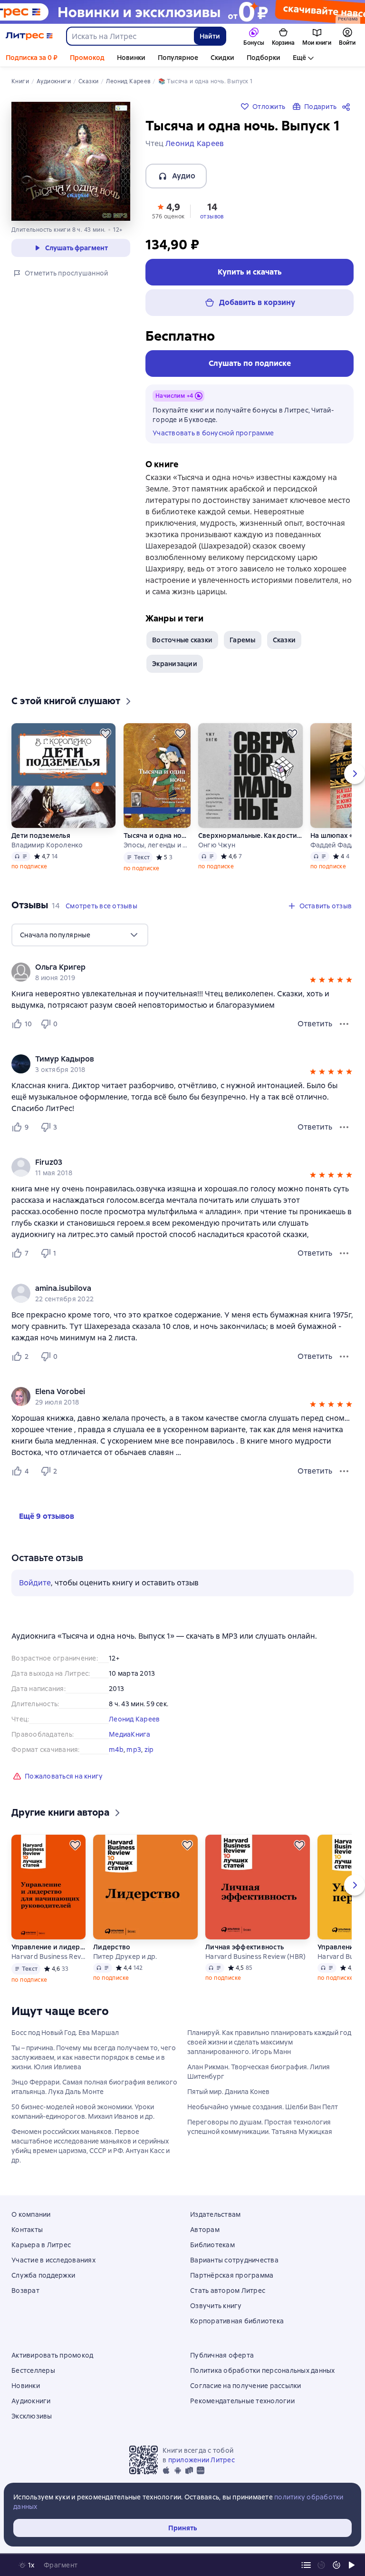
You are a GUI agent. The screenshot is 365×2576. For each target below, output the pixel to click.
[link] (169, 967)
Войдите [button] (35, 1583)
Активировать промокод (52, 2355)
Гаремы (243, 640)
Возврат (25, 2291)
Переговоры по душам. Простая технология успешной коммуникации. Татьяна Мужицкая (260, 2127)
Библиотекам (212, 2245)
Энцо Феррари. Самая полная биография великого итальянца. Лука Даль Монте (94, 2087)
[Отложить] (106, 734)
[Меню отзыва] (344, 1024)
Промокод (87, 58)
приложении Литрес (202, 2460)
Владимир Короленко (47, 845)
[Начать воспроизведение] (352, 2565)
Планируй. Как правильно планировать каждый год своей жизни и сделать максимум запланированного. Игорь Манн (269, 2042)
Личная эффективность (245, 1947)
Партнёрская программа (232, 2275)
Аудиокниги (31, 2401)
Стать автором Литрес (228, 2291)
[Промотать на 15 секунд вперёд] (336, 2565)
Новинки (131, 58)
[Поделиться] (348, 107)
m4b (116, 1750)
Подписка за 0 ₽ (32, 58)
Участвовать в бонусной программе (213, 433)
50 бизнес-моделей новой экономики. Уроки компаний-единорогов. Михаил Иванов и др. (83, 2112)
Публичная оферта (222, 2355)
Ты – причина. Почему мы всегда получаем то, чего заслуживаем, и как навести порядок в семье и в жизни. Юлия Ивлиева (94, 2057)
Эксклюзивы (32, 2416)
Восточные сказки (182, 640)
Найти (210, 36)
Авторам (205, 2230)
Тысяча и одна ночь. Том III (157, 836)
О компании (31, 2214)
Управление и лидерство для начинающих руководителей (48, 1947)
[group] (182, 972)
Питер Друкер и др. (125, 1957)
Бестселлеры (33, 2370)
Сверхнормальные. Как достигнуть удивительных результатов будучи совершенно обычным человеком (250, 836)
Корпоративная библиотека (237, 2321)
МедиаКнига (130, 1734)
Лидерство (112, 1947)
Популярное (178, 58)
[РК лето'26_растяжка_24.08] (182, 12)
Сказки (284, 640)
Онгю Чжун (217, 845)
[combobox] (130, 36)
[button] (168, 210)
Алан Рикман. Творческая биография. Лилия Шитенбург (259, 2072)
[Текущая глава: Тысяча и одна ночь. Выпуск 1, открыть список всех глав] (306, 2565)
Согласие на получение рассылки (246, 2386)
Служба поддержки (43, 2275)
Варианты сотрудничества (234, 2260)
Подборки (264, 58)
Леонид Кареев (134, 1719)
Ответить (315, 1024)
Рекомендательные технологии (242, 2401)
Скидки (222, 58)
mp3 (134, 1750)
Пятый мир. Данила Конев (228, 2092)
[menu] (80, 935)
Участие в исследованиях (53, 2260)
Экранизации (175, 664)
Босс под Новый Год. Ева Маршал (65, 2033)
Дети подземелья (41, 836)
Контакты (27, 2230)
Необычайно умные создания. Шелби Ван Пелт (263, 2107)
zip (149, 1750)
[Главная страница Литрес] (29, 36)
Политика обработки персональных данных (263, 2370)
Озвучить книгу (216, 2306)
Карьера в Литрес (41, 2245)
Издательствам (215, 2214)
